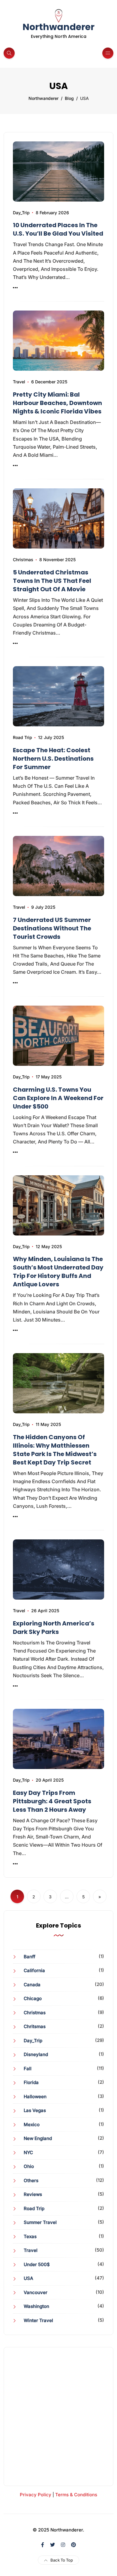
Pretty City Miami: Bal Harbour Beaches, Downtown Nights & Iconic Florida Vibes (57, 403)
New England (38, 2138)
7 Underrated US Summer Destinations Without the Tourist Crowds (52, 928)
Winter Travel (38, 2320)
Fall (28, 2069)
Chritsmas (35, 2026)
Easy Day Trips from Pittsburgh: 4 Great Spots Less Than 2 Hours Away (52, 1801)
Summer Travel (40, 2222)
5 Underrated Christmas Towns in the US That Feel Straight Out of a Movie (52, 581)
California (34, 1970)
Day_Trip (21, 213)
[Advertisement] (58, 2417)
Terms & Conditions (76, 2495)
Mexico (32, 2125)
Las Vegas (35, 2110)
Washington (36, 2306)
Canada (32, 1985)
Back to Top (62, 2560)
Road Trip (22, 737)
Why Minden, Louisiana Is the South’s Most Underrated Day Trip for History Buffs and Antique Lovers (58, 1272)
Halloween (35, 2097)
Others (31, 2180)
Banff (30, 1957)
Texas (30, 2236)
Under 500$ (37, 2264)
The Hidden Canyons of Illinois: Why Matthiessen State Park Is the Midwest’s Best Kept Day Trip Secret (55, 1450)
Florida (31, 2082)
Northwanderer (58, 27)
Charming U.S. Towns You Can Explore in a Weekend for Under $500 (58, 1098)
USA (28, 2278)
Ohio (29, 2166)
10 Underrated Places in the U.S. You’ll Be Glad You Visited (58, 229)
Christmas (23, 560)
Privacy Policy (36, 2495)
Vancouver (36, 2292)
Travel (19, 382)
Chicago (33, 1998)
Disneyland (36, 2054)
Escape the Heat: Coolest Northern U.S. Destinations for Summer (53, 759)
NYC (28, 2152)
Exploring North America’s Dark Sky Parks (54, 1628)
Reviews (33, 2194)
